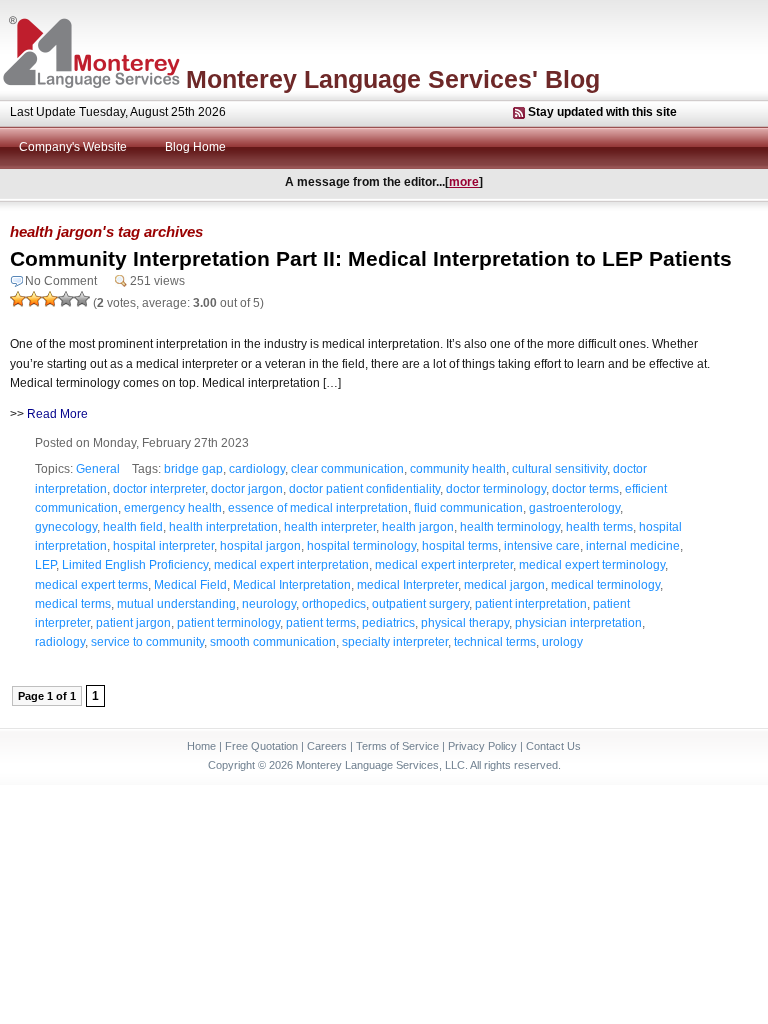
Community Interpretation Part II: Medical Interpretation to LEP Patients (371, 258)
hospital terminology (361, 546)
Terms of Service (397, 746)
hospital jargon (260, 546)
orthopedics (334, 604)
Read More (57, 414)
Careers (327, 746)
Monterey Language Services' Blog (393, 79)
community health (458, 469)
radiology (60, 642)
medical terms (73, 604)
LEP (45, 565)
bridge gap (193, 469)
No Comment (61, 281)
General (98, 469)
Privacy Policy (482, 746)
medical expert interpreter (444, 565)
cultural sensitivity (559, 469)
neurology (269, 604)
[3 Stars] (50, 299)
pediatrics (388, 623)
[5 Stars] (82, 299)
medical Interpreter (407, 585)
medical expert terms (91, 585)
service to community (147, 642)
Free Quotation (261, 746)
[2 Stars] (34, 299)
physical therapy (465, 623)
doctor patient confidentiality (364, 489)
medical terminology (605, 585)
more (464, 182)
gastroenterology (574, 508)
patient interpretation (531, 604)
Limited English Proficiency (135, 565)
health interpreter (330, 527)
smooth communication (273, 642)
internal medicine (633, 546)
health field (133, 527)
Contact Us (553, 746)
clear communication (347, 469)
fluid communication (468, 508)
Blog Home (195, 147)
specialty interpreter (395, 642)
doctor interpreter (159, 489)
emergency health (173, 508)
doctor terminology (496, 489)
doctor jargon (247, 489)
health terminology (510, 527)
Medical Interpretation (292, 585)
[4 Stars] (66, 299)
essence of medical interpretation (318, 508)
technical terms (495, 642)
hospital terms (460, 546)
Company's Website (73, 147)
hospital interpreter (163, 546)
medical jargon (504, 585)
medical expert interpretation (291, 565)
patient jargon (133, 623)
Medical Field (190, 585)
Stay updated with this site (602, 112)
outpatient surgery (420, 604)
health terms (599, 527)
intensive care (542, 546)
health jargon (418, 527)
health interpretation (223, 527)
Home (201, 746)
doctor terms (585, 489)
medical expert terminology (592, 565)
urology (562, 642)
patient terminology (228, 623)
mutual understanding (176, 604)
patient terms (321, 623)
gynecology (66, 527)
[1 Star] (18, 299)
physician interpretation (578, 623)
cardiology (257, 469)
